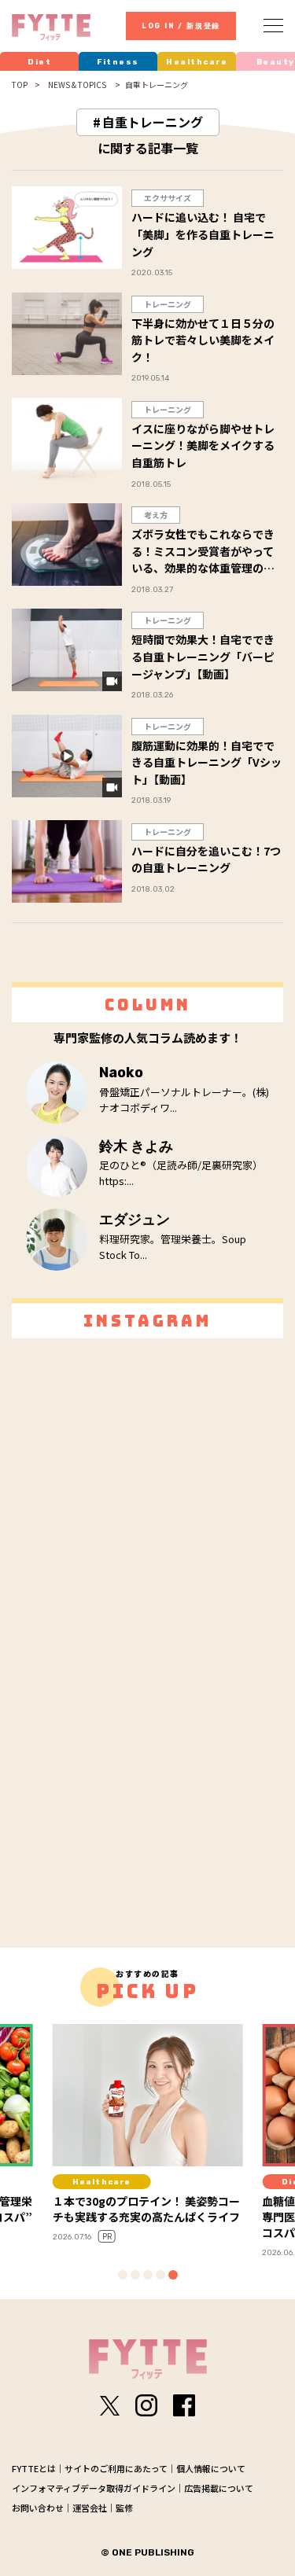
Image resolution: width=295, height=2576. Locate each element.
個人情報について (211, 2468)
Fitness (118, 62)
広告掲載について (219, 2488)
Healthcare (197, 62)
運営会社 (90, 2508)
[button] (123, 2275)
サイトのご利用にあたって (116, 2468)
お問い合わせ (38, 2508)
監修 (124, 2508)
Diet (39, 62)
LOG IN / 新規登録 (181, 26)
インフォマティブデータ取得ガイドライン (94, 2488)
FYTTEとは (34, 2468)
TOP (20, 85)
